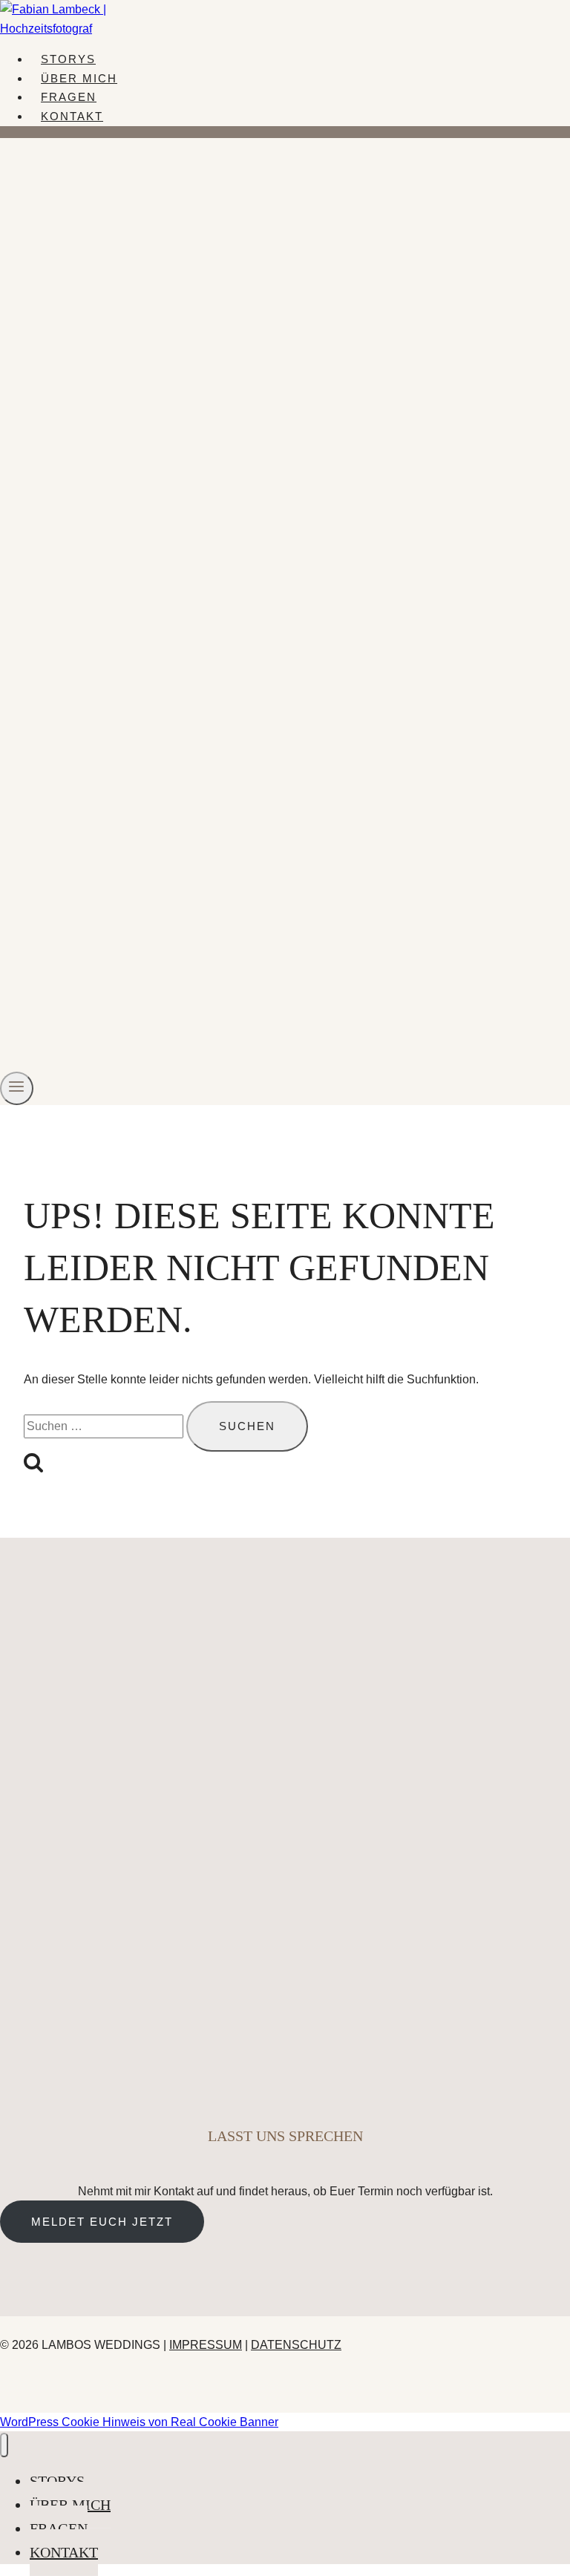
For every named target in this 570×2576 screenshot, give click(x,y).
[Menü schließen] (4, 2445)
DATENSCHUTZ (296, 2345)
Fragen (69, 97)
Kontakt (72, 116)
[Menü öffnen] (17, 1088)
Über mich (79, 78)
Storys (68, 59)
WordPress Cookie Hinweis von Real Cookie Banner (139, 2422)
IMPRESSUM (206, 2345)
